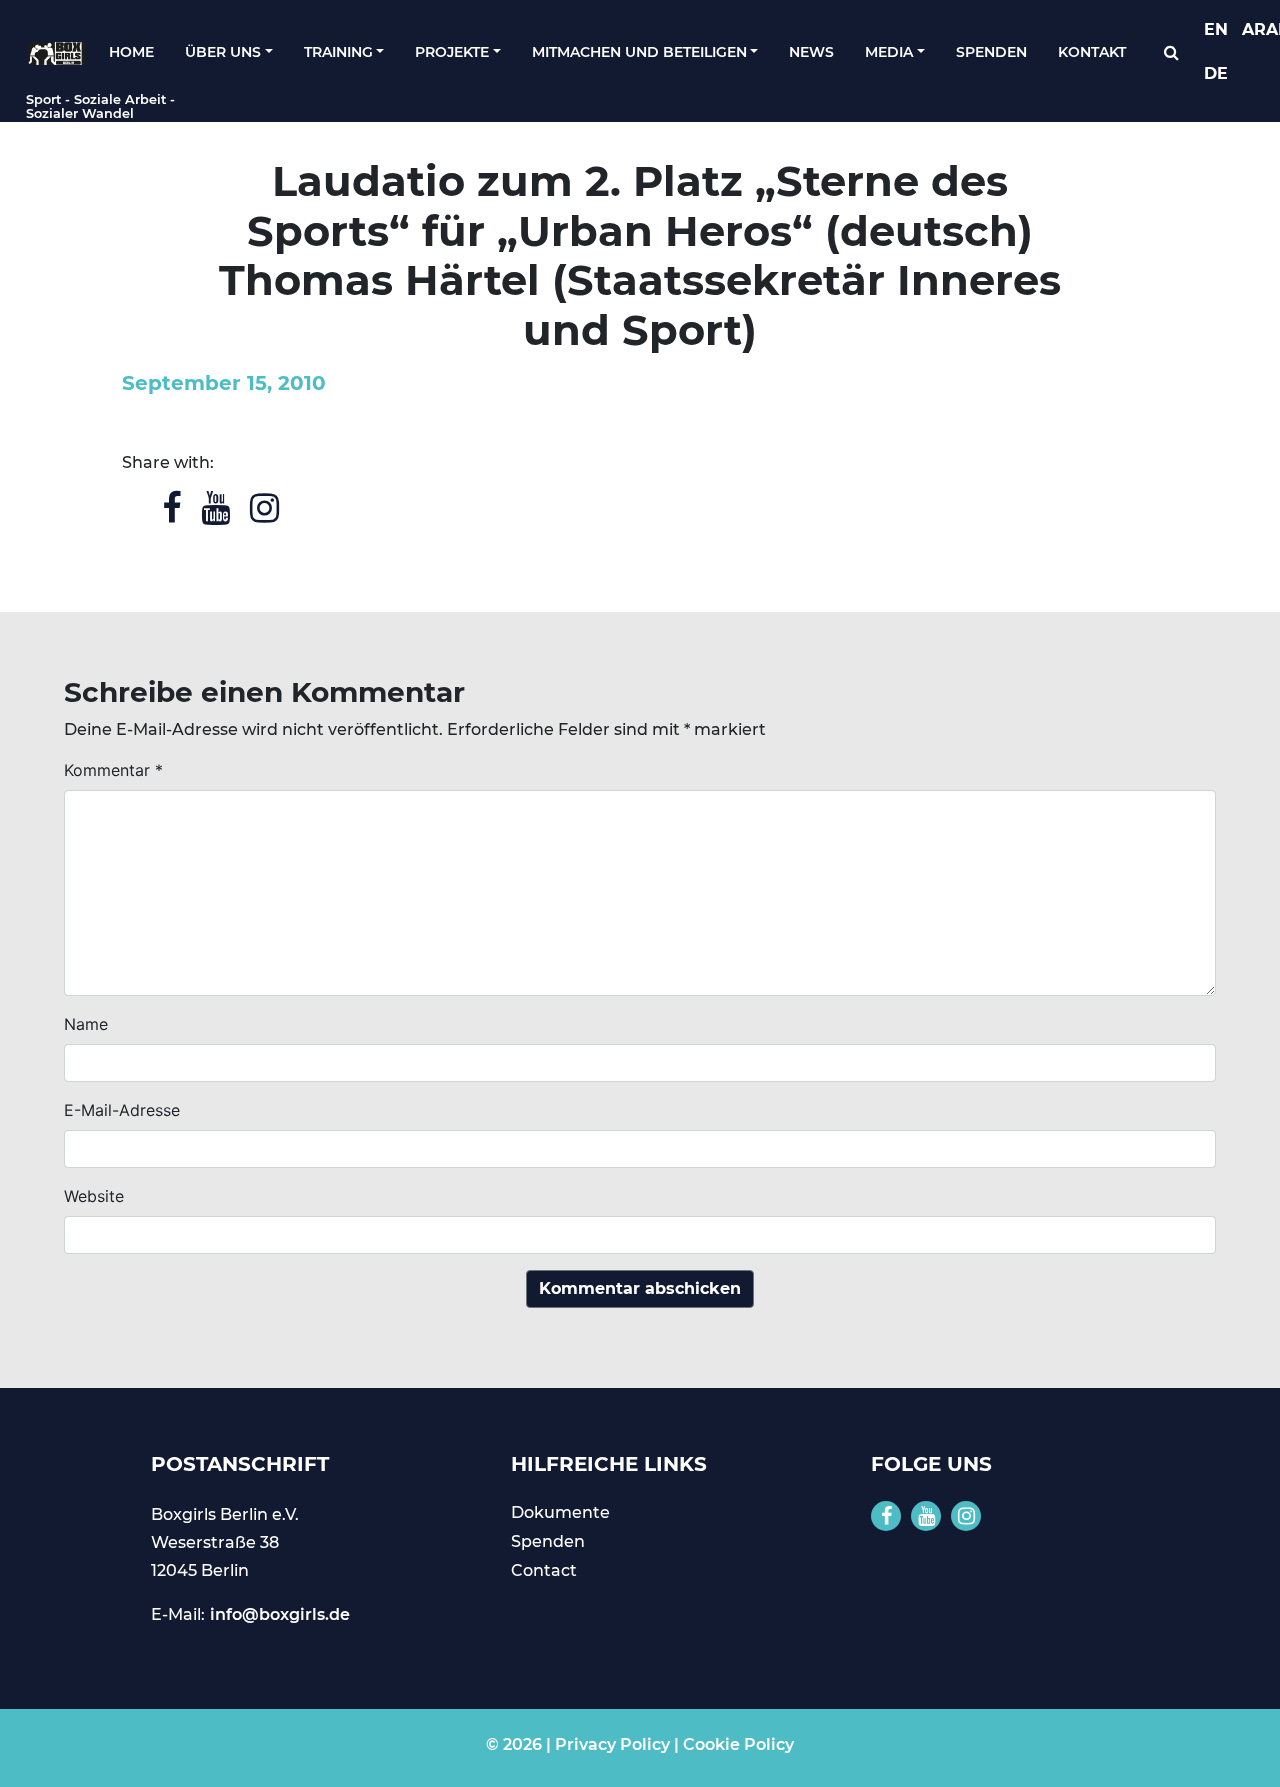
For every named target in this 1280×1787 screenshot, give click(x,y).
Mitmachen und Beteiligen (639, 52)
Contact (544, 1570)
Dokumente (560, 1512)
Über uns (223, 52)
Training (338, 52)
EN (1216, 29)
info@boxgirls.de (280, 1614)
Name (86, 1024)
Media (889, 52)
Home (131, 52)
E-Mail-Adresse (122, 1110)
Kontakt (1092, 52)
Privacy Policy (612, 1744)
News (811, 52)
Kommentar (113, 770)
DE (1216, 73)
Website (94, 1196)
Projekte (452, 52)
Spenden (991, 52)
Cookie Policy (738, 1744)
